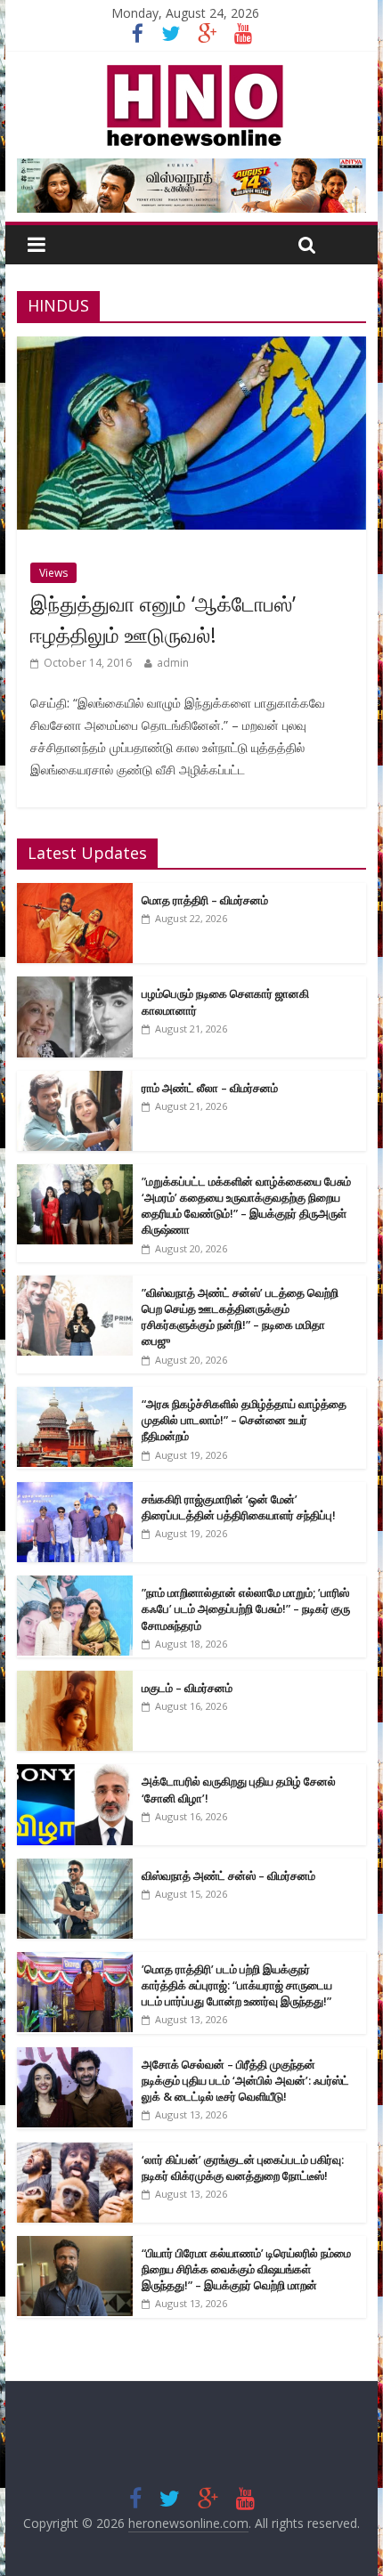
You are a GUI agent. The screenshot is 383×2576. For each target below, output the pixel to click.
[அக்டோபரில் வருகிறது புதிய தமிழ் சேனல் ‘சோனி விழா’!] (75, 1774)
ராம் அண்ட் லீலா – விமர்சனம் (210, 1088)
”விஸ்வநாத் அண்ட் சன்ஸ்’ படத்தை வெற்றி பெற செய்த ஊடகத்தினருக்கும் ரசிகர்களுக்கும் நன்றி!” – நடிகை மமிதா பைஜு (240, 1317)
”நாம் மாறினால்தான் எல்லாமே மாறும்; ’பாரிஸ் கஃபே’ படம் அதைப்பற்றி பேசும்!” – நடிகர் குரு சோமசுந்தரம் (246, 1608)
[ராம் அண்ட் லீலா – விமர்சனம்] (75, 1080)
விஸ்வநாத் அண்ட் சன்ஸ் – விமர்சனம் (228, 1875)
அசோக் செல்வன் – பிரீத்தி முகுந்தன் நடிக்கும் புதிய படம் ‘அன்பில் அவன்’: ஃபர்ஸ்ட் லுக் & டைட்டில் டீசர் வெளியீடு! (245, 2080)
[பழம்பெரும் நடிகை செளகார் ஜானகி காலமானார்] (75, 986)
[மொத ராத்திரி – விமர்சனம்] (75, 892)
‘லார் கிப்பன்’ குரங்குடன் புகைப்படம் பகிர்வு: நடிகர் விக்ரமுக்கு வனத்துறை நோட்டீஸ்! (243, 2167)
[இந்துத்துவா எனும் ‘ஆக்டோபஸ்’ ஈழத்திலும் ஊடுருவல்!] (191, 347)
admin (173, 663)
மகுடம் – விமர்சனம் (187, 1688)
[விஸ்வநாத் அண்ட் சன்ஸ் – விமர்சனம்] (75, 1868)
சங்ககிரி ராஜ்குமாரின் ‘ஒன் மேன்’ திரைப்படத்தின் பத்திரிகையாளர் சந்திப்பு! (239, 1507)
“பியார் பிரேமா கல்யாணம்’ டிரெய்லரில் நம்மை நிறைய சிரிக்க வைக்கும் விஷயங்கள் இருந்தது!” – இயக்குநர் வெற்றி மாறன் (246, 2269)
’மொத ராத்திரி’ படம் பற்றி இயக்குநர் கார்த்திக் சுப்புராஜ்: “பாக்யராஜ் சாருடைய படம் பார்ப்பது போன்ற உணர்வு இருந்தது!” (237, 1985)
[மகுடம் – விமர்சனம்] (75, 1680)
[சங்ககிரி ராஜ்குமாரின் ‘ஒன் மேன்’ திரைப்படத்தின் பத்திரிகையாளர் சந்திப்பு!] (75, 1491)
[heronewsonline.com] (191, 70)
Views (53, 573)
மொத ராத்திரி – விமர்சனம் (205, 900)
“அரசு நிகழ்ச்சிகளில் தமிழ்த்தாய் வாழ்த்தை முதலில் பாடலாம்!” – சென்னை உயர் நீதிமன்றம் (244, 1420)
